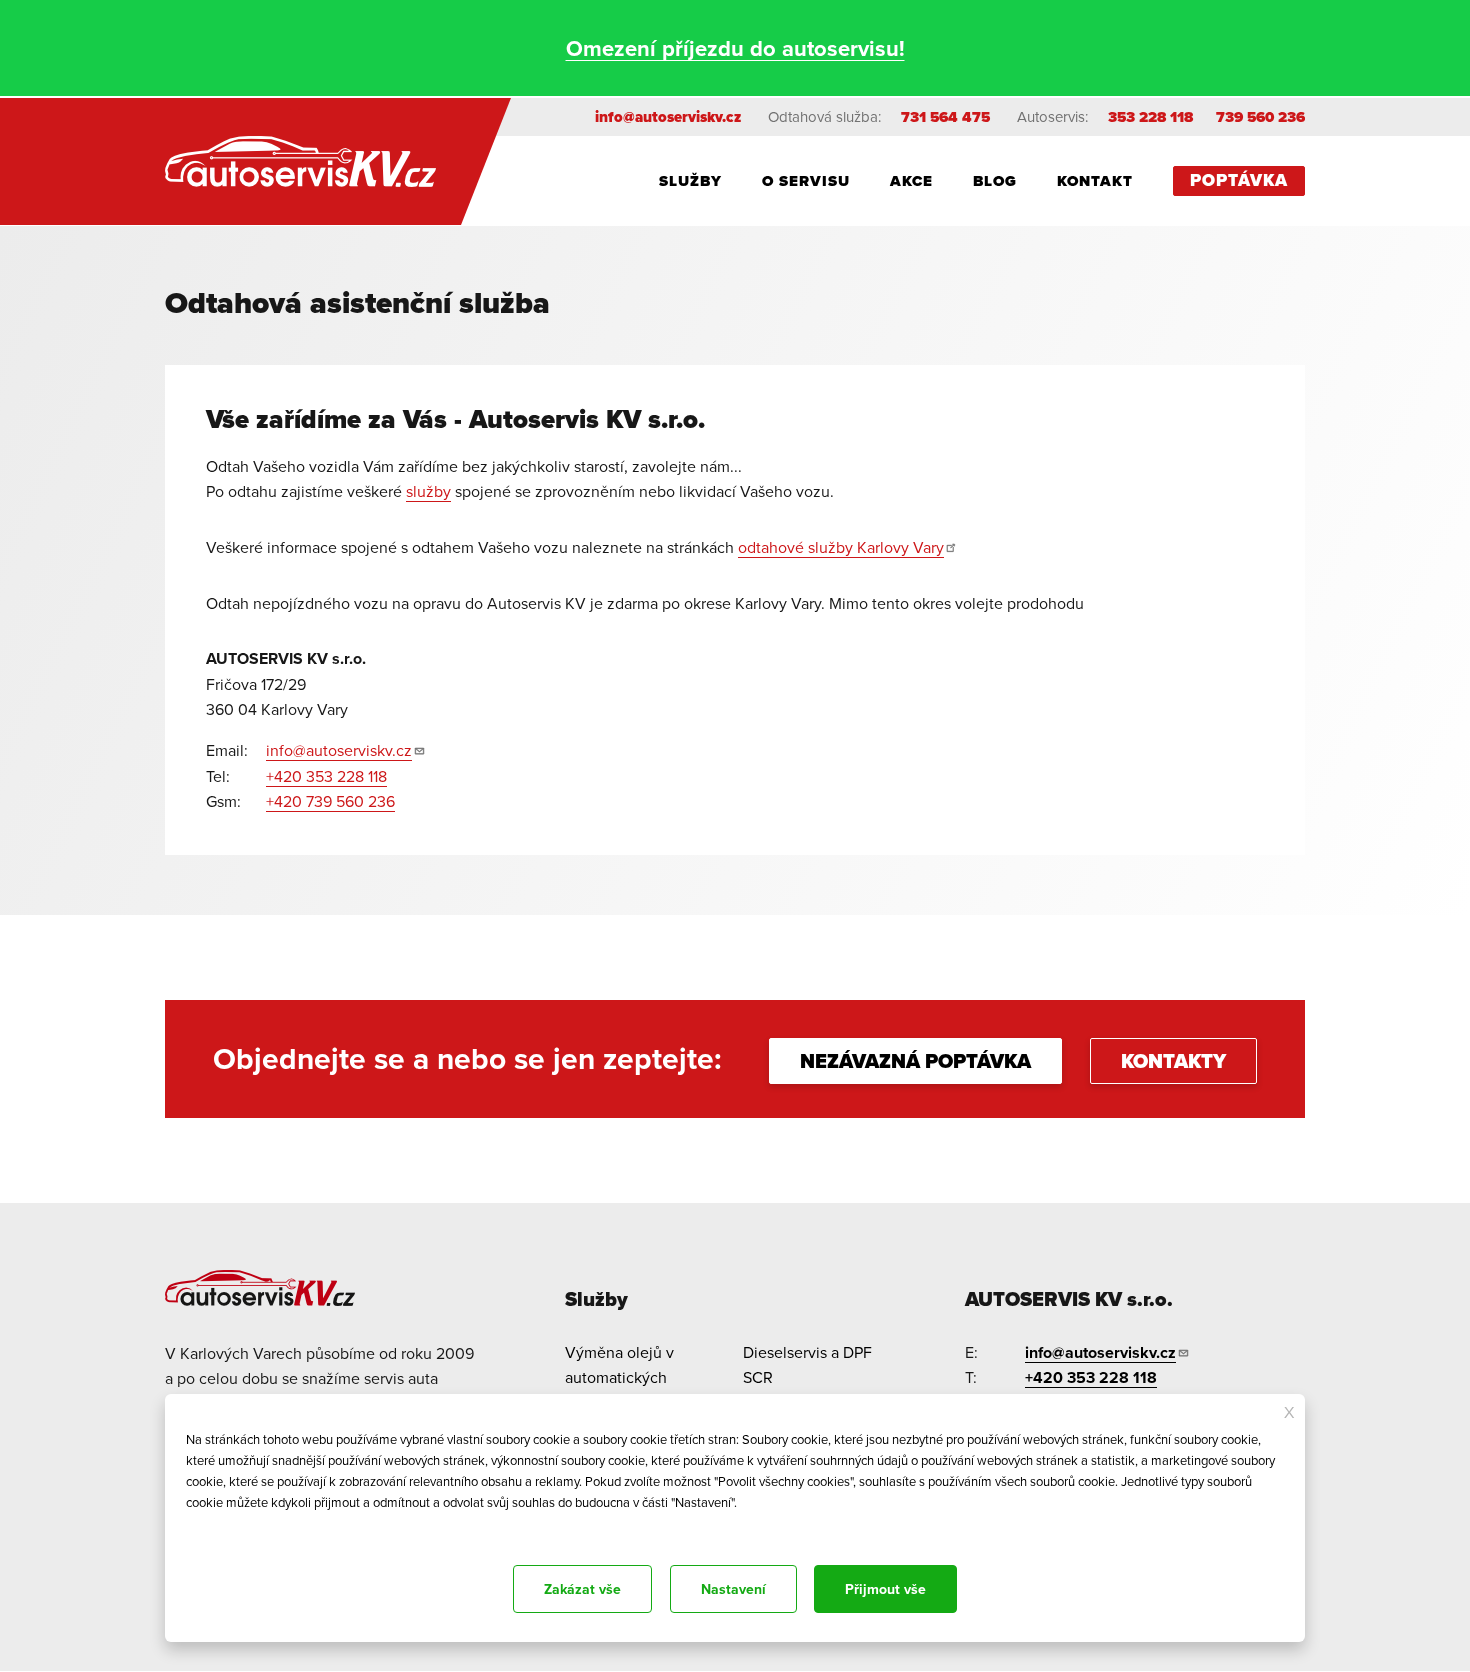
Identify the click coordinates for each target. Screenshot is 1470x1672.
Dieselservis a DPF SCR (807, 1365)
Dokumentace (219, 1529)
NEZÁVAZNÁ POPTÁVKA (915, 1061)
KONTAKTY (1173, 1061)
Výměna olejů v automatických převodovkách (619, 1377)
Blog (995, 181)
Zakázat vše (582, 1589)
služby (428, 491)
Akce (911, 181)
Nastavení (733, 1589)
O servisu (806, 181)
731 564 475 (945, 117)
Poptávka (1239, 180)
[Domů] (313, 161)
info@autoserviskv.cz (668, 117)
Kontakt (1095, 181)
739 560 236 (1260, 117)
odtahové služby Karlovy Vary (841, 547)
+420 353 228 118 (326, 776)
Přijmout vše (885, 1589)
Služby (690, 181)
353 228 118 (1150, 117)
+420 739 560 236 (330, 801)
